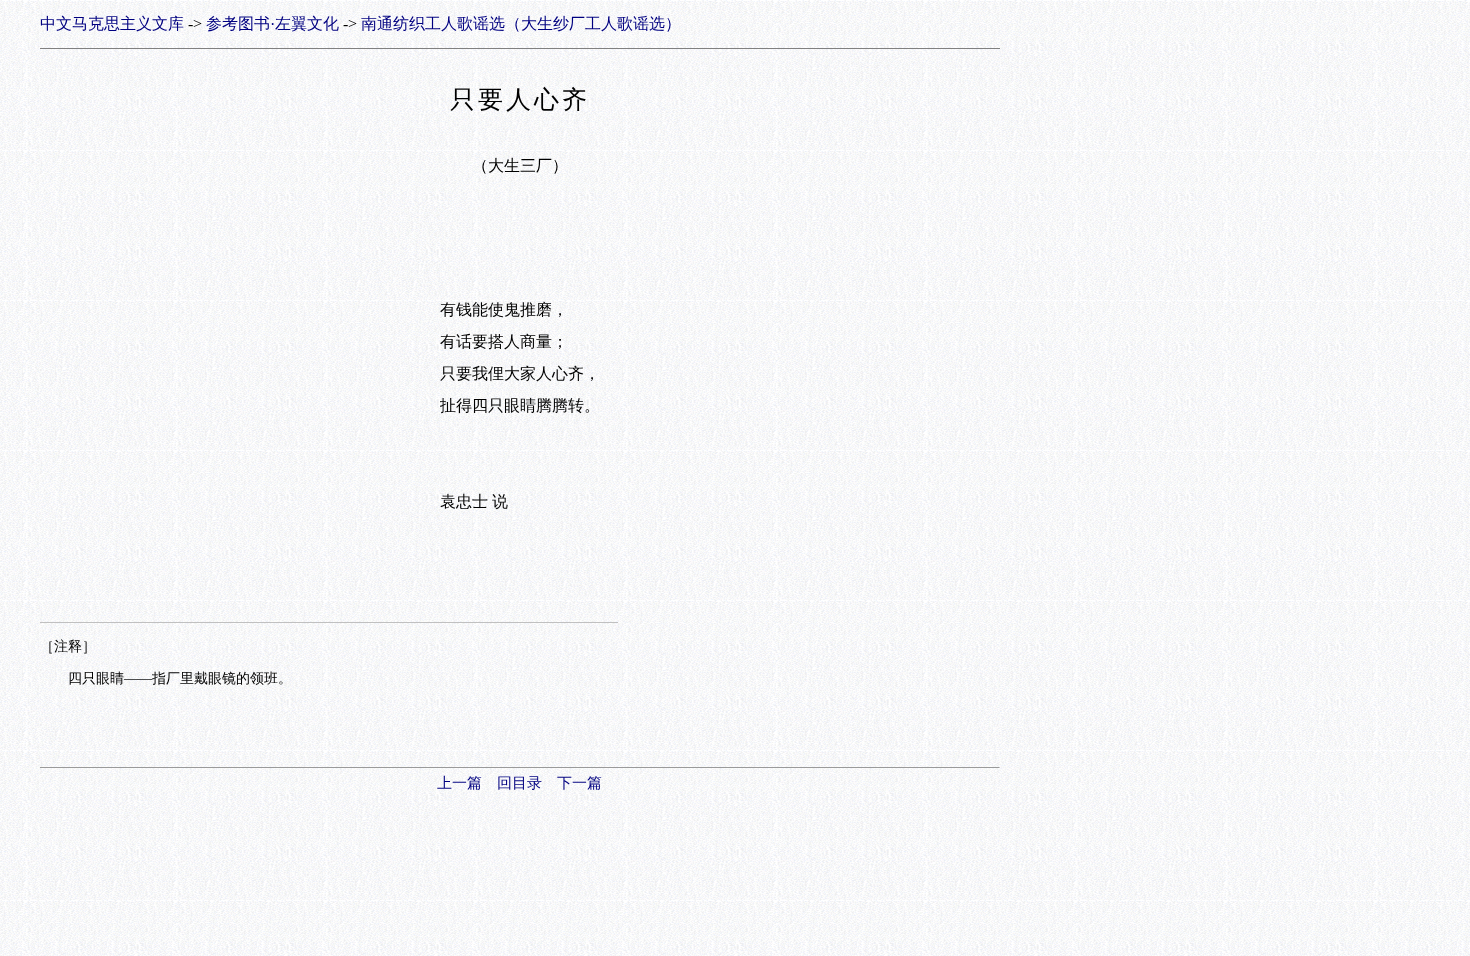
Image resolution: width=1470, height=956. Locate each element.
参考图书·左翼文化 (272, 23)
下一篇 (579, 783)
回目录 (519, 783)
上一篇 (459, 783)
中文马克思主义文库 (112, 23)
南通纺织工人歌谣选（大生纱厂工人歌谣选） (521, 23)
